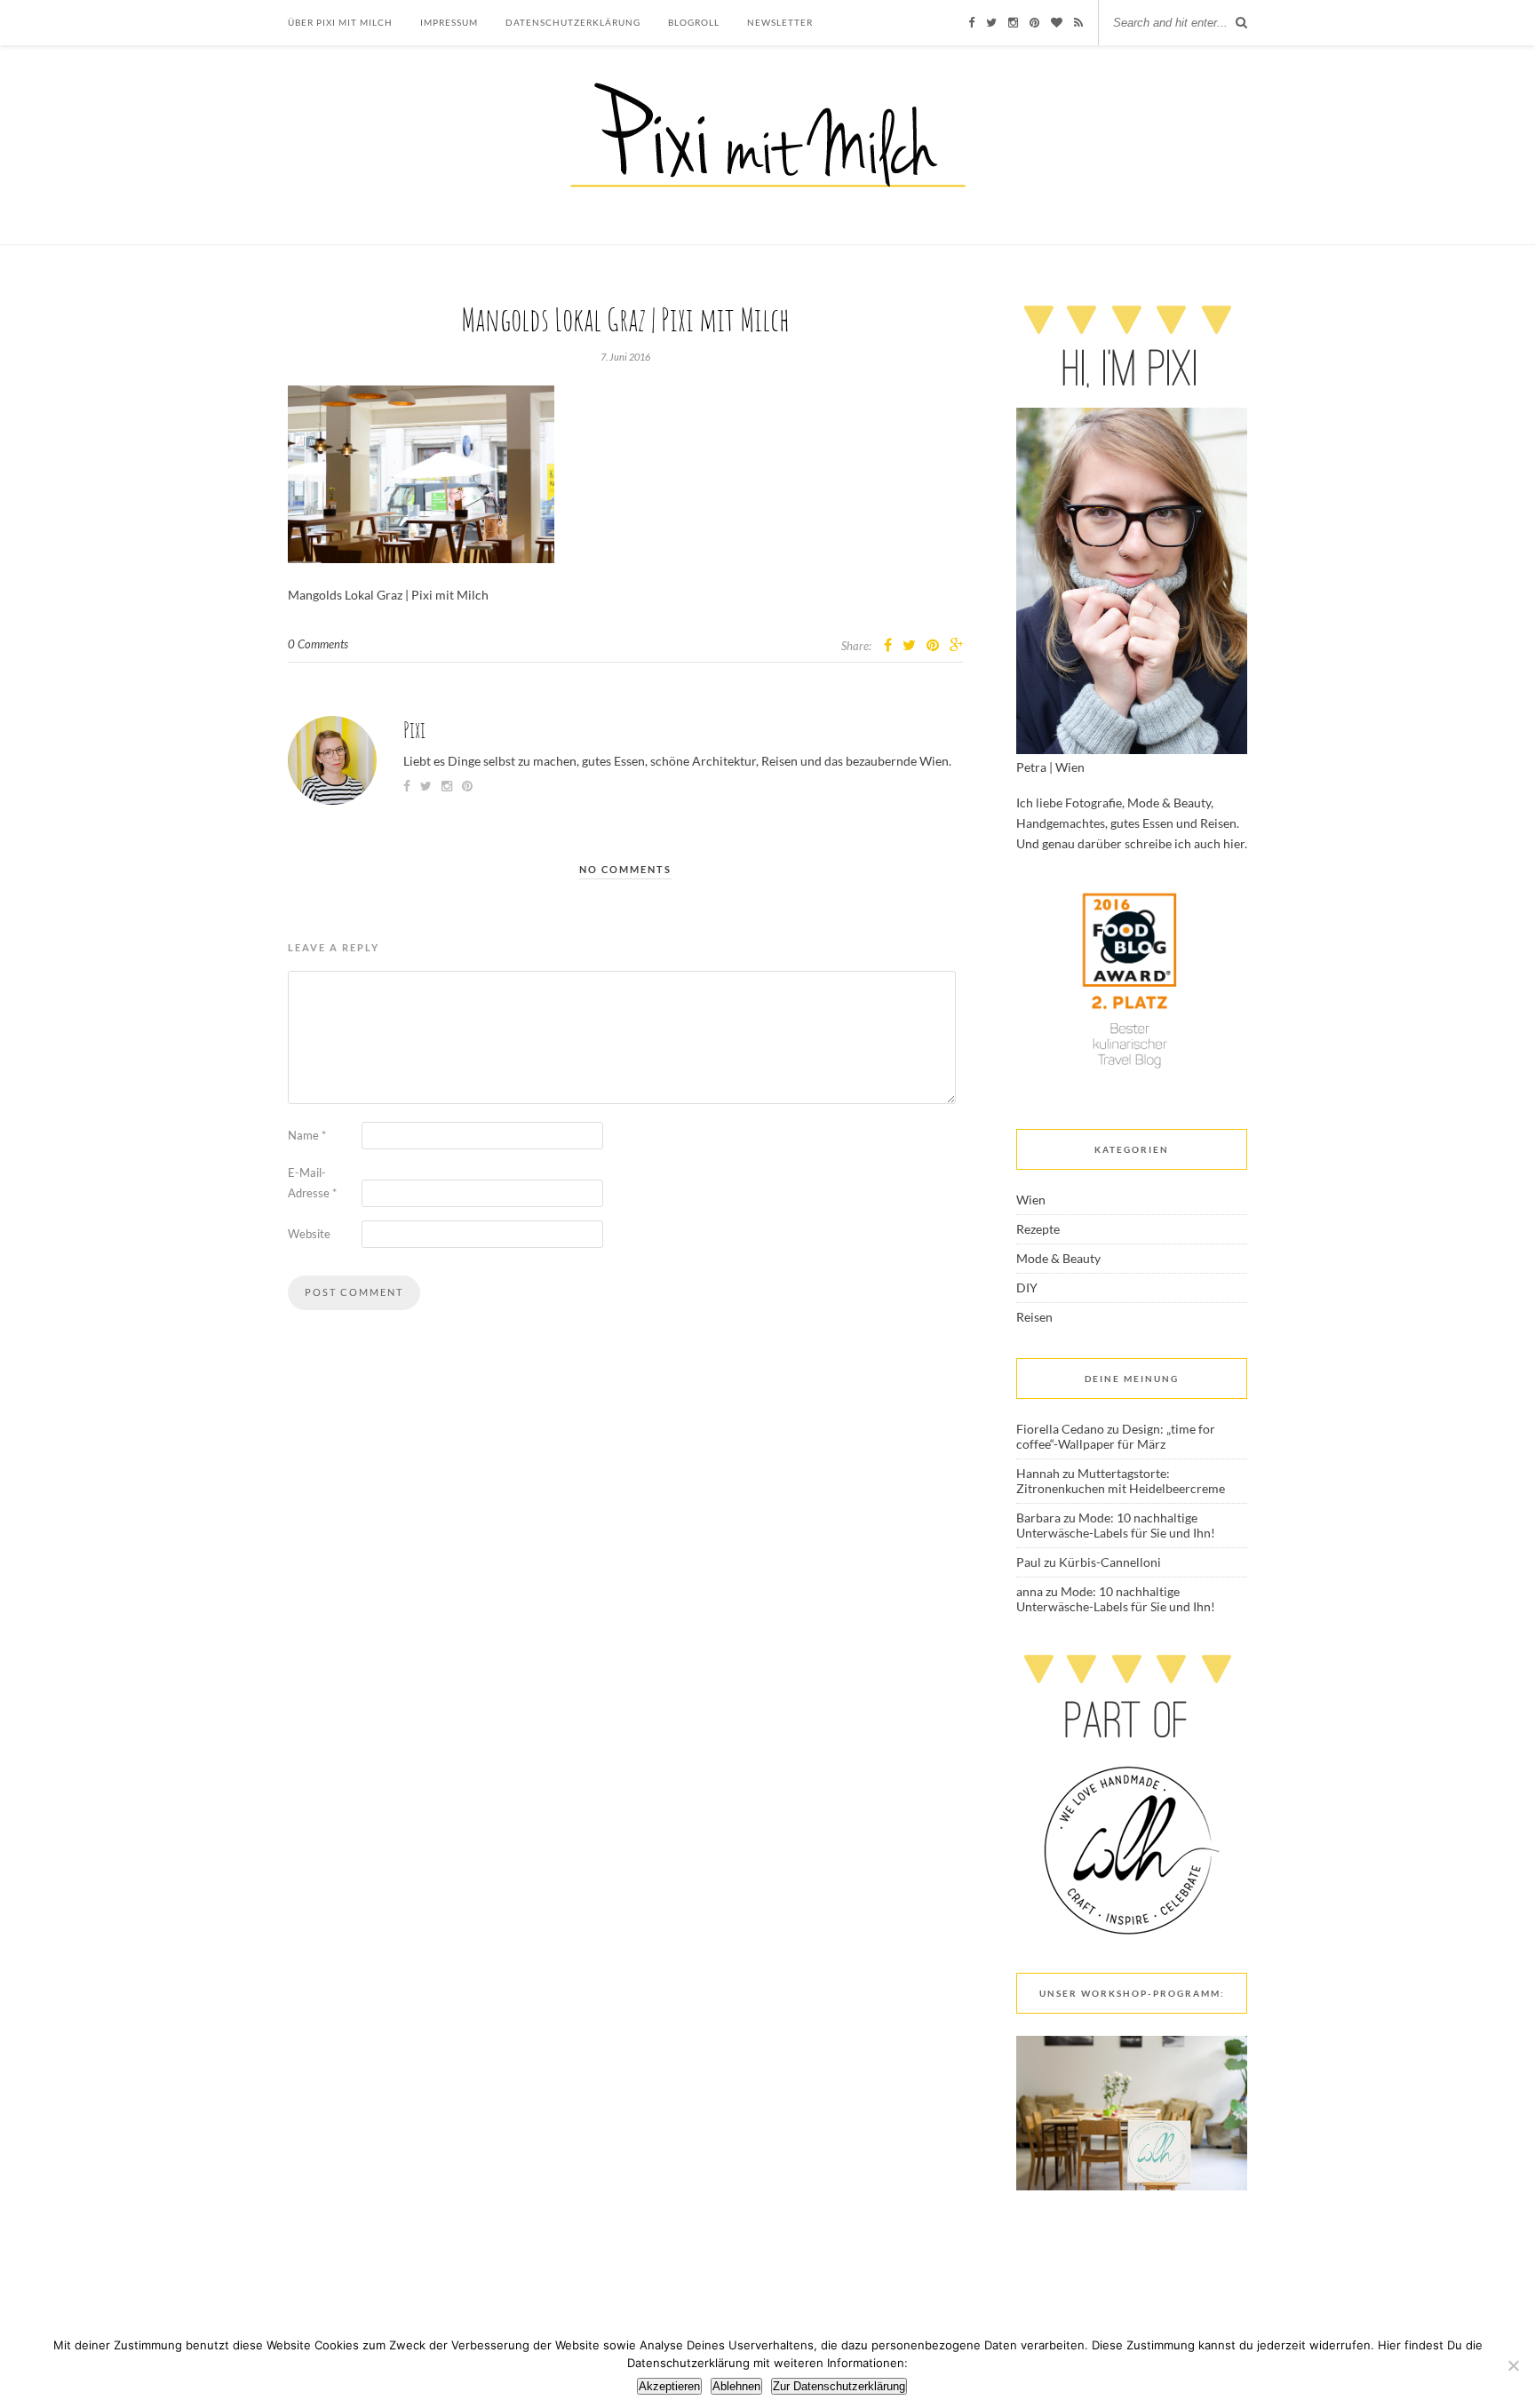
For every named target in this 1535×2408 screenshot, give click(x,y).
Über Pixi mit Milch (340, 22)
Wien (1031, 1200)
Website (309, 1234)
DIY (1027, 1287)
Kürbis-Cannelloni (1110, 1562)
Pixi (414, 730)
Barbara (1038, 1518)
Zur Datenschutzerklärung (839, 2386)
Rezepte (1038, 1229)
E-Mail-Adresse (312, 1183)
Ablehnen (736, 2386)
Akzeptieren (669, 2386)
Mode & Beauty (1058, 1258)
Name (307, 1135)
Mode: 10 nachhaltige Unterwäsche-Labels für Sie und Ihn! (1116, 1525)
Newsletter (780, 22)
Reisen (1034, 1317)
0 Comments (318, 644)
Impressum (449, 22)
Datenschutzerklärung (573, 22)
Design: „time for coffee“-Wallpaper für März (1116, 1436)
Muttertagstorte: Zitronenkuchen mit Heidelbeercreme (1121, 1481)
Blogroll (694, 22)
